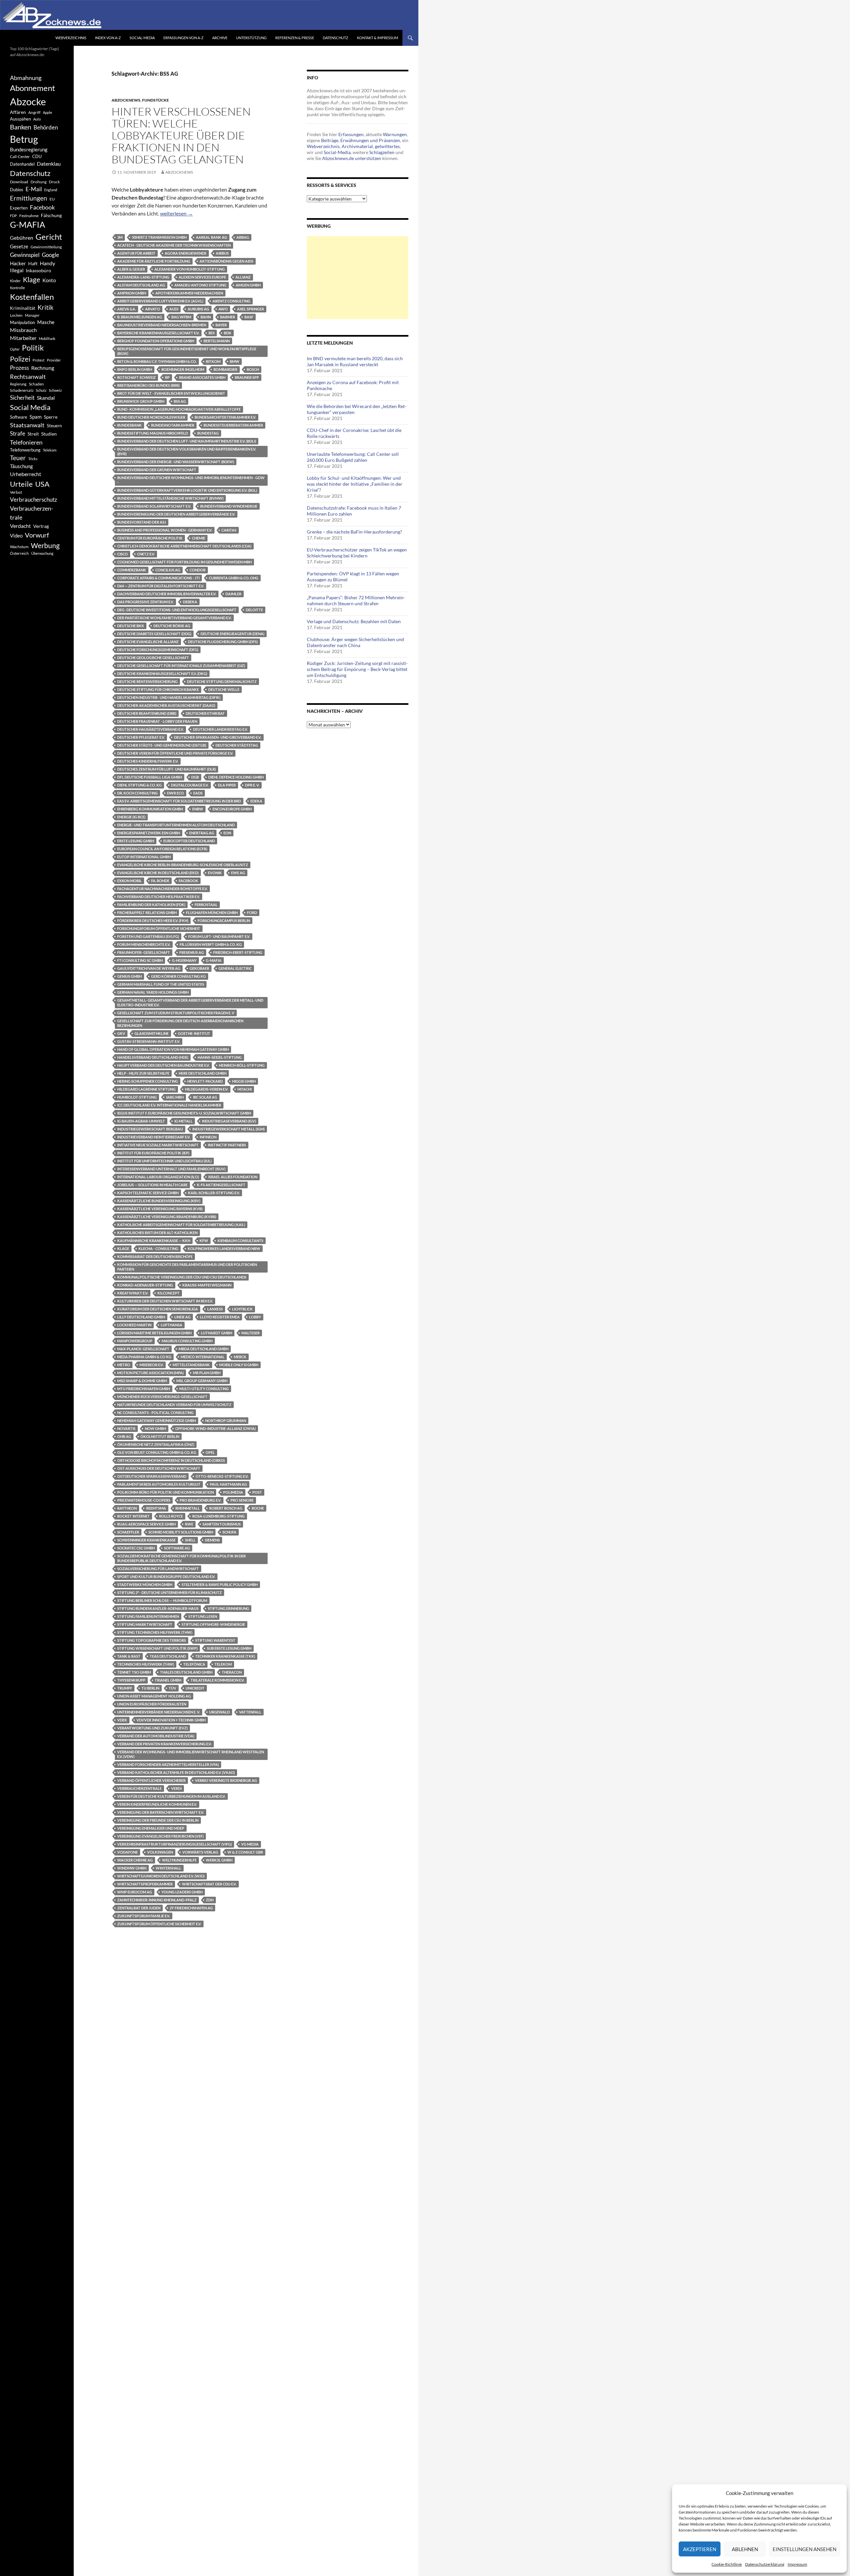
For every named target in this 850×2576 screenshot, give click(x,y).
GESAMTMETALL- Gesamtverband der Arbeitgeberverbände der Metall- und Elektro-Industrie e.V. (190, 1002)
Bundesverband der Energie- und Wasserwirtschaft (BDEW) (176, 462)
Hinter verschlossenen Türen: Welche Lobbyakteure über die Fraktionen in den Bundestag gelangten (181, 135)
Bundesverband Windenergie (229, 506)
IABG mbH (175, 1097)
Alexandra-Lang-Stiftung (143, 277)
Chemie (199, 538)
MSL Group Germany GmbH (202, 1381)
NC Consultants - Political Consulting (155, 1413)
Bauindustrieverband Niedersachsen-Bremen (162, 325)
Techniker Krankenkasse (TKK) (225, 1656)
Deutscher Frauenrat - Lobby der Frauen (157, 721)
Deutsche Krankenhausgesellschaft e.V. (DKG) (162, 673)
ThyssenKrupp (131, 1680)
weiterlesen (176, 213)
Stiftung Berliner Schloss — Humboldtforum (162, 1600)
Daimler (233, 594)
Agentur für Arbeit (136, 253)
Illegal (17, 270)
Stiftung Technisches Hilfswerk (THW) (155, 1632)
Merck (240, 1357)
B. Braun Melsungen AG (140, 317)
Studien (49, 434)
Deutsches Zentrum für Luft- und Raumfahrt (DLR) (167, 769)
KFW (204, 1241)
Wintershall (169, 1868)
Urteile (21, 484)
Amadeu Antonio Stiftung (200, 285)
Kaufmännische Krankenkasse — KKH (154, 1241)
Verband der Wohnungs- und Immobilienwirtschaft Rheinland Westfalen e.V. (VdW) (191, 1754)
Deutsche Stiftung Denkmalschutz (222, 681)
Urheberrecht (26, 474)
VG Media (250, 1844)
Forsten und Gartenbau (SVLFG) (148, 936)
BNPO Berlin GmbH (135, 369)
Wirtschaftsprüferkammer (145, 1884)
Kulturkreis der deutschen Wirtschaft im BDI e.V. (165, 1301)
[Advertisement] (358, 278)
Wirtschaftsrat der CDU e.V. (209, 1884)
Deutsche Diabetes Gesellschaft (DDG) (154, 634)
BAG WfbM (181, 317)
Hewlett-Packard (205, 1081)
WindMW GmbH (132, 1868)
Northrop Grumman (226, 1420)
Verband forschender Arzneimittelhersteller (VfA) (168, 1764)
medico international (203, 1357)
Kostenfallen (32, 297)
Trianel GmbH (168, 1680)
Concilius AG (168, 570)
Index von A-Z (108, 38)
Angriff (34, 112)
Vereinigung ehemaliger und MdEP (151, 1828)
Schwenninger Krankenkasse (146, 1540)
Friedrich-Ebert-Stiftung (238, 952)
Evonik (215, 873)
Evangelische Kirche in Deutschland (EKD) (158, 873)
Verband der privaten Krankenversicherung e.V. (164, 1744)
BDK (228, 333)
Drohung (39, 182)
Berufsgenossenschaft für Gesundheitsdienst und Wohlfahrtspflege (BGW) (187, 351)
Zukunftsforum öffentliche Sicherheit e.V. (159, 1924)
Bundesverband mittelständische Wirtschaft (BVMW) (170, 498)
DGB (195, 777)
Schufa (229, 1532)
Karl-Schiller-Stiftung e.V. (214, 1193)
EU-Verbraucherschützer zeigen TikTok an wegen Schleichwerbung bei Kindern (357, 553)
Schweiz (55, 390)
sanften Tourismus (222, 1524)
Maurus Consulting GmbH (187, 1341)
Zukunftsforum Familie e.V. (144, 1916)
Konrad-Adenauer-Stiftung (145, 1285)
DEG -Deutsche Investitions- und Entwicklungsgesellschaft (177, 610)
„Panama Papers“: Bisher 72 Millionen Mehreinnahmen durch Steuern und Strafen (356, 600)
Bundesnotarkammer (173, 425)
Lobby (255, 1317)
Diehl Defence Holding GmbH (236, 777)
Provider (54, 360)
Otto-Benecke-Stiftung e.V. (222, 1476)
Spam (36, 417)
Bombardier (225, 369)
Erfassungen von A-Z (183, 38)
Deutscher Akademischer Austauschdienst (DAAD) (166, 705)
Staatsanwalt (27, 425)
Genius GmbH (129, 976)
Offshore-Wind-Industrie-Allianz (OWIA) (215, 1428)
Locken (16, 315)
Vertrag (41, 526)
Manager (32, 315)
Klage (123, 1248)
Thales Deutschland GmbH (186, 1672)
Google (50, 255)
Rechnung (43, 368)
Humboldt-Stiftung (137, 1097)
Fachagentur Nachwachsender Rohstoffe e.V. (162, 889)
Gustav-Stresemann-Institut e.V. (149, 1041)
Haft (33, 263)
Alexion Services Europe (202, 277)
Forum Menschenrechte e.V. (144, 944)
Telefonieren (26, 442)
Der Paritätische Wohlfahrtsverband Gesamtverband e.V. (174, 618)
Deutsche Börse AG (172, 626)
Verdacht (20, 526)
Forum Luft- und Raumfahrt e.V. (219, 936)
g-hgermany (184, 960)
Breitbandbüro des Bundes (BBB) (148, 385)
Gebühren (22, 238)
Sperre (51, 417)
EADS (198, 793)
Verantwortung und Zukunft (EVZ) (152, 1728)
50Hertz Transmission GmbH (159, 237)
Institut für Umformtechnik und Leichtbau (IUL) (164, 1161)
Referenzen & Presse (295, 38)
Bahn (206, 317)
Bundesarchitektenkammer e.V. (225, 417)
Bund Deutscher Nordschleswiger (151, 417)
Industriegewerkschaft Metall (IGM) (228, 1129)
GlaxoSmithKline (152, 1033)
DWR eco (175, 793)
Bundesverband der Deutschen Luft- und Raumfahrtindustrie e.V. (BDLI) (187, 441)
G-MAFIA (214, 960)
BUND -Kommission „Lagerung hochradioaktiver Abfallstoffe (179, 409)
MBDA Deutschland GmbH (204, 1349)
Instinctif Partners (227, 1145)
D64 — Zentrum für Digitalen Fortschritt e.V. (161, 586)
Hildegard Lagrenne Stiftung (146, 1089)
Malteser (251, 1333)
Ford (252, 913)
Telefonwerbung (25, 450)
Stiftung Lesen (203, 1616)
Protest (39, 360)
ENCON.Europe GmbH (232, 809)
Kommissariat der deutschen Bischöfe (155, 1256)
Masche (46, 322)
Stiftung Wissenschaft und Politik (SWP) (157, 1648)
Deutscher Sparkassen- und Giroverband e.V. (218, 737)
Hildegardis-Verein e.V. (207, 1089)
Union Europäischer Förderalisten (152, 1704)
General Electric (235, 968)
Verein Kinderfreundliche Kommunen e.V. (157, 1804)
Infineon (208, 1137)
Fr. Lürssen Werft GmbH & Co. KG (211, 944)
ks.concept (169, 1293)
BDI (212, 333)
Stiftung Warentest (215, 1640)
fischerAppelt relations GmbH (147, 913)
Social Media (30, 407)
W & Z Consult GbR (245, 1852)
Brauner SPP (247, 377)
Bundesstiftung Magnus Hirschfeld (153, 433)
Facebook (188, 881)
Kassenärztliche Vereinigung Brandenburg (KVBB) (167, 1217)
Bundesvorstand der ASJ (142, 522)
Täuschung (21, 466)
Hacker (18, 263)
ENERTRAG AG (202, 833)
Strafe (18, 434)
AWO (223, 309)
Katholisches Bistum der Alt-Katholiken (157, 1233)
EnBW (198, 809)
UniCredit (195, 1688)
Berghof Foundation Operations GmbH (156, 341)
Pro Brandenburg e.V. (200, 1500)
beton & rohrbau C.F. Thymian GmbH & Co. (157, 361)
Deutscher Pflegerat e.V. (141, 737)
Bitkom (213, 361)
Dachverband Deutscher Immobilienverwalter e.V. (167, 594)
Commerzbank (132, 570)
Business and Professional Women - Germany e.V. (165, 530)
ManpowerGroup (135, 1341)
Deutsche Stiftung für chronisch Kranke (158, 689)
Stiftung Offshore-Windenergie (213, 1624)
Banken (21, 127)
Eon (227, 833)
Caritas (229, 530)
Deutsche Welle (224, 689)
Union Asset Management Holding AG (154, 1696)
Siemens (212, 1540)
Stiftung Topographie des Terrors (152, 1640)
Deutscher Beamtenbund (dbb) (147, 713)
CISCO (123, 554)
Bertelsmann (217, 341)
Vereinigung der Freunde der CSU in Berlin (158, 1820)
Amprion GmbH (132, 293)
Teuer (18, 458)
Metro (124, 1365)
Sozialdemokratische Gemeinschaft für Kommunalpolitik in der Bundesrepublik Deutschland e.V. (181, 1558)
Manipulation (22, 322)
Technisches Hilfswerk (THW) (146, 1664)
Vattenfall (250, 1712)
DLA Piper (227, 785)
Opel (210, 1452)
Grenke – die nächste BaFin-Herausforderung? (354, 532)
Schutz (41, 390)
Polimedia (233, 1492)
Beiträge (330, 140)
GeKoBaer (199, 968)
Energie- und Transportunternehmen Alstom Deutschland (176, 825)
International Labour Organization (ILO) (158, 1177)
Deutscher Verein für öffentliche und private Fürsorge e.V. (175, 753)
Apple (47, 112)
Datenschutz (336, 38)
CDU (37, 156)
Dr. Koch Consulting (137, 793)
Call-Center (20, 157)
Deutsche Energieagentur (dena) (232, 634)
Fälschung (51, 215)
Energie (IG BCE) (131, 817)
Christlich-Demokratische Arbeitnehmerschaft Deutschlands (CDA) (184, 546)
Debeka (190, 602)
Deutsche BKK (131, 626)
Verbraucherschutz (34, 500)
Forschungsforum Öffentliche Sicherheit (159, 928)
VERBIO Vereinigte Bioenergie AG (226, 1780)
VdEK (122, 1720)
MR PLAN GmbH (207, 1373)
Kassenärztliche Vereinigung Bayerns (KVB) (160, 1209)
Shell (190, 1540)
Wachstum (19, 547)
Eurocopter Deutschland (189, 841)
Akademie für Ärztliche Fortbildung (154, 261)
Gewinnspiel (25, 255)
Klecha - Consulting (158, 1248)
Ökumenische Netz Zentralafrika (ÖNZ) (156, 1444)
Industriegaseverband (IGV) (229, 1121)
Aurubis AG (198, 309)
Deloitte (254, 610)
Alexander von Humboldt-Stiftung (190, 269)
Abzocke (28, 101)
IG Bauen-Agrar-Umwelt (141, 1121)
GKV (121, 1033)
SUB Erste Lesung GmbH (229, 1648)
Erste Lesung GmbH (136, 841)
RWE (189, 1524)
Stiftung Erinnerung (228, 1608)
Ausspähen (20, 119)
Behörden (46, 127)
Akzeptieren (700, 2549)
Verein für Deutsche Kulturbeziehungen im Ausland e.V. (171, 1796)
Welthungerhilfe (179, 1860)
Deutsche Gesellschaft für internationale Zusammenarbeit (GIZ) (181, 665)
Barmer (228, 317)
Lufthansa (171, 1325)
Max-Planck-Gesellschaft (143, 1349)
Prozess (19, 368)
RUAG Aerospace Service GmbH (146, 1524)
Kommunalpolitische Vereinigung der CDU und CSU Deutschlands (182, 1277)
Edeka (256, 801)
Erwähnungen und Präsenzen (370, 140)
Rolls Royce (171, 1516)
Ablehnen (745, 2549)
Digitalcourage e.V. (190, 785)
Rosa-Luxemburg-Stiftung (218, 1516)
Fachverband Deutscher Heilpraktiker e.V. (159, 897)
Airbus (222, 253)
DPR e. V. (252, 785)
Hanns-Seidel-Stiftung (220, 1057)
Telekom (223, 1664)
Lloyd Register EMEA (220, 1317)
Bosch (253, 369)
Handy (47, 263)
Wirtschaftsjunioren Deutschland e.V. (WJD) (161, 1876)
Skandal (46, 398)
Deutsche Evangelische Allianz (148, 642)
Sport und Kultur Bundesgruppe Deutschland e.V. (166, 1577)
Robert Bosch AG (226, 1508)
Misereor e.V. (151, 1365)
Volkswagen (160, 1852)
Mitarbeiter (23, 338)
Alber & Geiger (131, 269)
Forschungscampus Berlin (224, 920)
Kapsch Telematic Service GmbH (148, 1193)
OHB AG (124, 1436)
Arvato (153, 309)
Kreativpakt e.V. (133, 1293)
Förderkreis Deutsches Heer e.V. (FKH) (153, 920)
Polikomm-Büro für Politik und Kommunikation (166, 1492)
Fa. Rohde (160, 881)
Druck (54, 182)
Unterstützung (251, 38)
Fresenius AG (192, 952)
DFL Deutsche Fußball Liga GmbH (150, 777)
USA (42, 484)
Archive (220, 38)
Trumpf (125, 1688)
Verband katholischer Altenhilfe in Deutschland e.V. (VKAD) (176, 1772)
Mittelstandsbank (191, 1365)
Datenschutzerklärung (765, 2564)
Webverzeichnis (71, 38)
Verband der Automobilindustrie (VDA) (156, 1736)
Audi (174, 309)
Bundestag (208, 433)
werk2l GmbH (219, 1860)
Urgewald (219, 1712)
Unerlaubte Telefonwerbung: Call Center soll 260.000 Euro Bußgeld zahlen (353, 457)
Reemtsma (156, 1508)
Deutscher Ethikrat (205, 713)
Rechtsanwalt (28, 376)
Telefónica (194, 1664)
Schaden (36, 384)
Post (257, 1492)
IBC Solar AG (205, 1097)
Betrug (24, 139)
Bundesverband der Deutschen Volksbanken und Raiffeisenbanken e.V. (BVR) (187, 451)
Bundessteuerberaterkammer (233, 425)
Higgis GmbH (244, 1081)
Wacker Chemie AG (135, 1860)
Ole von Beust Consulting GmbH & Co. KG (157, 1452)
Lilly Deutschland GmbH (141, 1317)
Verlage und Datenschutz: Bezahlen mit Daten (354, 621)
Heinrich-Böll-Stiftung (242, 1065)
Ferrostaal (206, 905)
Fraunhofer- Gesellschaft (144, 952)
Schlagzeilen (382, 152)
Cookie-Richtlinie (727, 2564)
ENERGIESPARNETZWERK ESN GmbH (149, 833)
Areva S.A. (127, 309)
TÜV (172, 1688)
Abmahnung (26, 78)
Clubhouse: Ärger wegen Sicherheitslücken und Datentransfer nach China (355, 642)
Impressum (797, 2564)
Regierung (18, 384)
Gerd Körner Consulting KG (178, 976)
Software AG (177, 1548)
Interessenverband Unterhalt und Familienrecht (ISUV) (171, 1169)
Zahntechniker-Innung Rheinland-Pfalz (157, 1900)
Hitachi (245, 1089)
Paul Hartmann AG (228, 1484)
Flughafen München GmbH (212, 913)
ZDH (210, 1900)
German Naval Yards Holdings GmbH (153, 992)
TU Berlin (150, 1688)
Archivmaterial (357, 146)
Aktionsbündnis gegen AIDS (226, 261)
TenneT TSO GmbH (134, 1672)
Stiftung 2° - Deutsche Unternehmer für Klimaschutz (170, 1592)
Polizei (20, 359)
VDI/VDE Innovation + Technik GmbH (171, 1720)
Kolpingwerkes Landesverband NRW (224, 1248)
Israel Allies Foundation (233, 1177)
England (51, 190)
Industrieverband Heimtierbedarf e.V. (154, 1137)
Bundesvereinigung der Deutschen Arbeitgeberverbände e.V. (176, 514)
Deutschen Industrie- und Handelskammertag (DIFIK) (169, 697)
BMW (235, 361)
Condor (198, 570)
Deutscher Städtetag (237, 745)
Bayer (221, 325)
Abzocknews (126, 100)
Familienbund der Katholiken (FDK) (151, 905)
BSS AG (180, 401)
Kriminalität (23, 308)
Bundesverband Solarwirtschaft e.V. (154, 506)
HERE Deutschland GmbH (203, 1073)
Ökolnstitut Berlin (160, 1436)
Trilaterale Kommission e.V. (217, 1680)
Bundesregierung (29, 150)
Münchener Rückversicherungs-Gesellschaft (162, 1397)
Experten (19, 208)
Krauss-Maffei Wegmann (207, 1285)
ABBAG (243, 237)
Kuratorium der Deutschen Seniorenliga (158, 1309)
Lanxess (215, 1309)
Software (19, 417)
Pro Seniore (242, 1500)
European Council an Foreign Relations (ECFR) (162, 849)
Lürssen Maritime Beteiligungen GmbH (154, 1333)
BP (167, 377)
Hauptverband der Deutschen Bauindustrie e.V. (163, 1065)
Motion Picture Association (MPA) (150, 1373)
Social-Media (142, 38)
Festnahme (29, 216)
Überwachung (42, 553)
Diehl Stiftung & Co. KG (139, 785)
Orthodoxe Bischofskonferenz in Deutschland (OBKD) (171, 1460)
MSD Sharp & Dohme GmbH (142, 1381)
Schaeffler (128, 1532)
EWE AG (238, 873)
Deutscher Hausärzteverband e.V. (150, 729)
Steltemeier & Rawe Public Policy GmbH (220, 1584)
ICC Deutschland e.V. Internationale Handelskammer (169, 1105)
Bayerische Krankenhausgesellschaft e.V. (158, 333)
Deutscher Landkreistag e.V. (220, 729)
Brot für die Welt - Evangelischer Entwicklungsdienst (171, 393)
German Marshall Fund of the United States (161, 984)
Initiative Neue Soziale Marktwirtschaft (158, 1145)
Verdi (176, 1788)
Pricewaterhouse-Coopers (144, 1500)
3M (120, 237)
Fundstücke (156, 100)
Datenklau (49, 164)
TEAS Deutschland (168, 1656)
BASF (249, 317)
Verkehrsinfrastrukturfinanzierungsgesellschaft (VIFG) (174, 1844)
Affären (18, 112)
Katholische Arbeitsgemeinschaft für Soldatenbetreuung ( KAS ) (181, 1225)
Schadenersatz (22, 390)
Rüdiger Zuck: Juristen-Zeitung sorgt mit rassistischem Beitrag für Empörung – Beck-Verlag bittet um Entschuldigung (357, 669)
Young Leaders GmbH (182, 1892)
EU (52, 199)
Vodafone (127, 1852)
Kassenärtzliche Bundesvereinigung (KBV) (159, 1201)
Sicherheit (22, 398)
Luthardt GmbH (216, 1333)
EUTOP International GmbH (144, 857)
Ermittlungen (29, 198)
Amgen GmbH (248, 285)
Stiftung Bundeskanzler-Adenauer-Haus (158, 1608)
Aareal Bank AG (212, 237)
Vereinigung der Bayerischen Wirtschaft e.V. (161, 1812)
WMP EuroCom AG (135, 1892)
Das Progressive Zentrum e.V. (145, 602)
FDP (13, 216)
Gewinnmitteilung (46, 247)
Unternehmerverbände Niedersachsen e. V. (159, 1712)
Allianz (243, 277)
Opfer (15, 349)
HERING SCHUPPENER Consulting (148, 1081)
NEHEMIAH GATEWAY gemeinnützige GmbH (157, 1420)
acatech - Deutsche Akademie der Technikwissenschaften (174, 245)
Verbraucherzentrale (139, 1788)
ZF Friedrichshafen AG (191, 1908)
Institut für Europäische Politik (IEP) (153, 1153)
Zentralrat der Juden (139, 1908)
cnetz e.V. (146, 554)
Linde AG (182, 1317)
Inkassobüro (39, 270)
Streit (33, 434)
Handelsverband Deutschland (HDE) (153, 1057)
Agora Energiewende (186, 253)
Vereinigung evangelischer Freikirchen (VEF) (160, 1836)
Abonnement (33, 88)
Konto (49, 280)
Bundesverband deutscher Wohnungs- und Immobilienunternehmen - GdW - (191, 480)
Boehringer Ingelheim (183, 369)
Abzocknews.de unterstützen (352, 158)
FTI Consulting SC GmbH (140, 960)
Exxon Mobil (129, 881)
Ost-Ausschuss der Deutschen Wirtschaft (159, 1468)
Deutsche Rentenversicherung (147, 681)
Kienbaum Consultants (240, 1241)
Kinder (15, 281)
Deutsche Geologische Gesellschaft (153, 658)
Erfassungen (351, 134)
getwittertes (387, 146)
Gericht (49, 237)
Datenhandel (22, 164)
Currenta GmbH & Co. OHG (234, 578)
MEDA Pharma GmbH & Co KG (144, 1357)
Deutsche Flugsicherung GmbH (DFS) (223, 642)
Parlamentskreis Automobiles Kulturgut (159, 1484)
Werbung (45, 545)
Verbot (16, 492)
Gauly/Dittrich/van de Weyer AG (149, 968)
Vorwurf (37, 535)
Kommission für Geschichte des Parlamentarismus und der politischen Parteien (187, 1267)
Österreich (19, 553)
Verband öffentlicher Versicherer (151, 1780)
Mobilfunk (47, 338)
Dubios (17, 190)
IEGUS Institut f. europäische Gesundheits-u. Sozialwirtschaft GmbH (184, 1113)
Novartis (126, 1428)
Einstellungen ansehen (805, 2549)
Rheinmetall (188, 1508)
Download (19, 182)
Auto (37, 119)
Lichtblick (242, 1309)
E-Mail (34, 189)
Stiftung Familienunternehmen (148, 1616)
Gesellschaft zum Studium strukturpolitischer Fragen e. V (176, 1013)
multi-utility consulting (204, 1389)
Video (16, 536)
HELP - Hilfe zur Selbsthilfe (143, 1073)
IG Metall (183, 1121)
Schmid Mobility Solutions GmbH (181, 1532)
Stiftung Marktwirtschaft (145, 1624)
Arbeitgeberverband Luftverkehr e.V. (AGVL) (160, 301)
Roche (258, 1508)
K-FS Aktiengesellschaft (221, 1185)
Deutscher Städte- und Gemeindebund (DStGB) (162, 745)
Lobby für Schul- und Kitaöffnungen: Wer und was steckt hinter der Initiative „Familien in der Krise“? (355, 484)
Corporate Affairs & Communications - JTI (158, 578)
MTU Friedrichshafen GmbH (144, 1389)
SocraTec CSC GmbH (136, 1548)
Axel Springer (251, 309)
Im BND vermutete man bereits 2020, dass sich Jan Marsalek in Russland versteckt (355, 361)
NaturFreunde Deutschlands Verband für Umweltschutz (174, 1405)
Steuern (54, 426)
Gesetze (19, 246)
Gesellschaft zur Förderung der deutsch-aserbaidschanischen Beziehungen (180, 1023)
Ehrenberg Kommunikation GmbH (150, 809)
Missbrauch (23, 330)
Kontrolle (17, 288)
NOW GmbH (155, 1428)
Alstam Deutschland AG (141, 285)
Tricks (33, 459)
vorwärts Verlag (200, 1852)
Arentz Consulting (231, 301)
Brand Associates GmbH (202, 377)
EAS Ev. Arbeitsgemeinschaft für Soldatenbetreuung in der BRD (179, 801)
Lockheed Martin (134, 1325)
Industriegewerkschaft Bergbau (150, 1129)
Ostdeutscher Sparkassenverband (152, 1476)
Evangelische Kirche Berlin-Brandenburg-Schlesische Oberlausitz (183, 865)
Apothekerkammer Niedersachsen (189, 293)
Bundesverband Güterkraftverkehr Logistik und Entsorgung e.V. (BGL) (187, 490)
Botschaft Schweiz (136, 377)
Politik (33, 348)
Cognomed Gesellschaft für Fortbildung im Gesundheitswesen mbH (184, 562)
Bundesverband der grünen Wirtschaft (157, 470)
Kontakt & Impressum (378, 38)
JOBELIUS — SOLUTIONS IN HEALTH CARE (152, 1185)
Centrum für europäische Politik (150, 538)
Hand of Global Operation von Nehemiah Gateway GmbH (173, 1049)
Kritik (45, 307)
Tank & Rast (129, 1656)
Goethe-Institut (194, 1033)
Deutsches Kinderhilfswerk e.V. (148, 761)
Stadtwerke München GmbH (145, 1584)
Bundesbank (129, 425)
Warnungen (395, 134)
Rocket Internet (133, 1516)
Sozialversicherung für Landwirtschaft (158, 1569)
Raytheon (127, 1508)
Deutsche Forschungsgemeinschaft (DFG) (158, 650)
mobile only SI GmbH (239, 1365)
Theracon (232, 1672)
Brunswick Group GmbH (141, 401)
